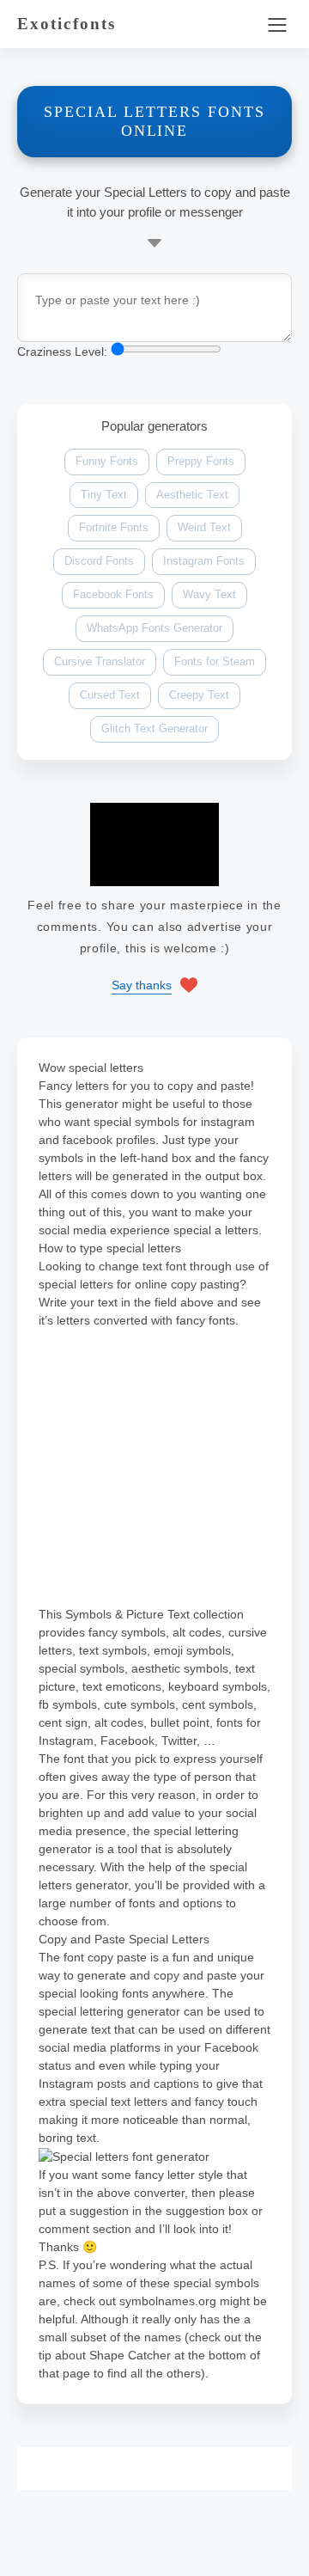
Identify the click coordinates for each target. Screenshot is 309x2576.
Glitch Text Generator (154, 728)
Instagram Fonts (204, 561)
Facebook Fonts (113, 594)
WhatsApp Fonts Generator (154, 628)
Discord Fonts (99, 561)
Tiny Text (104, 495)
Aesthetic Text (192, 495)
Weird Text (204, 527)
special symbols (136, 1122)
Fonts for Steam (215, 661)
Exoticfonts (67, 24)
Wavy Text (209, 594)
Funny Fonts (107, 461)
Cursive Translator (100, 661)
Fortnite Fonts (114, 527)
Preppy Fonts (201, 461)
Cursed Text (110, 695)
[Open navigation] (277, 24)
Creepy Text (199, 695)
